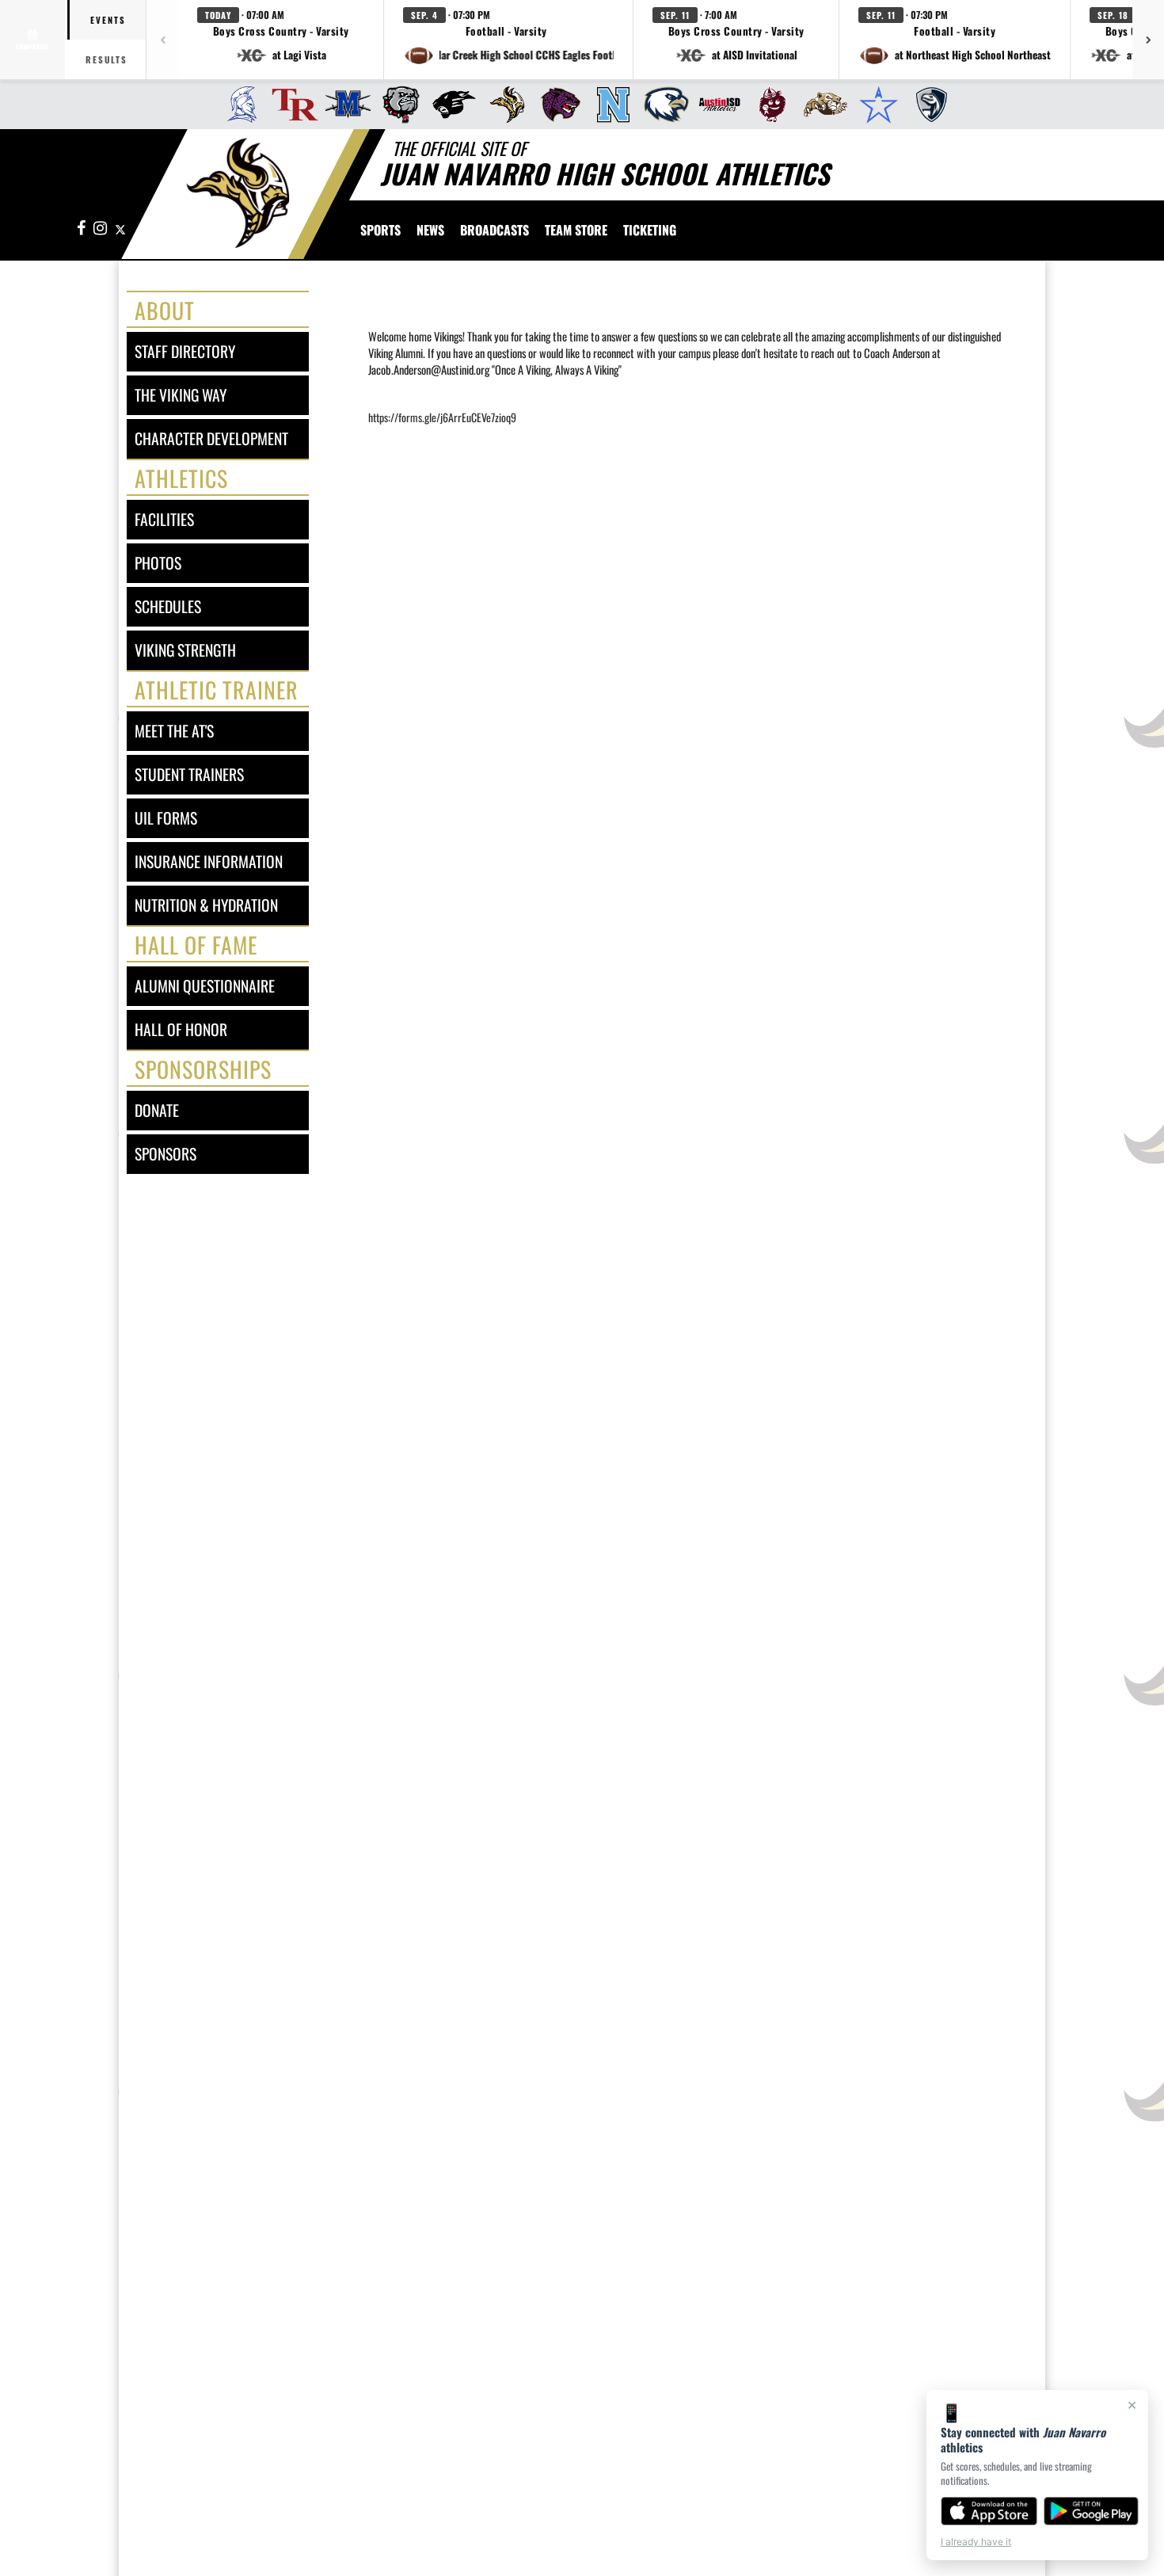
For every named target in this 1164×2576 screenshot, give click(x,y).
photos (158, 563)
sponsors (165, 1154)
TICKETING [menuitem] (650, 230)
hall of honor (181, 1029)
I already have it (976, 2542)
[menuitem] (237, 105)
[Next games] (1148, 40)
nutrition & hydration (206, 905)
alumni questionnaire (205, 986)
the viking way (181, 395)
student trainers (189, 774)
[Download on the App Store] (989, 2511)
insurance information (209, 861)
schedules (168, 606)
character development (211, 438)
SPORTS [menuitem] (380, 230)
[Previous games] (162, 40)
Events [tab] (108, 20)
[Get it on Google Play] (1092, 2511)
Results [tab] (107, 59)
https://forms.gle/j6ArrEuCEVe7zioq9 (442, 417)
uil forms (166, 818)
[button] (281, 40)
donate (157, 1110)
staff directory (185, 351)
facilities (164, 519)
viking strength (185, 650)
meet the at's (174, 731)
